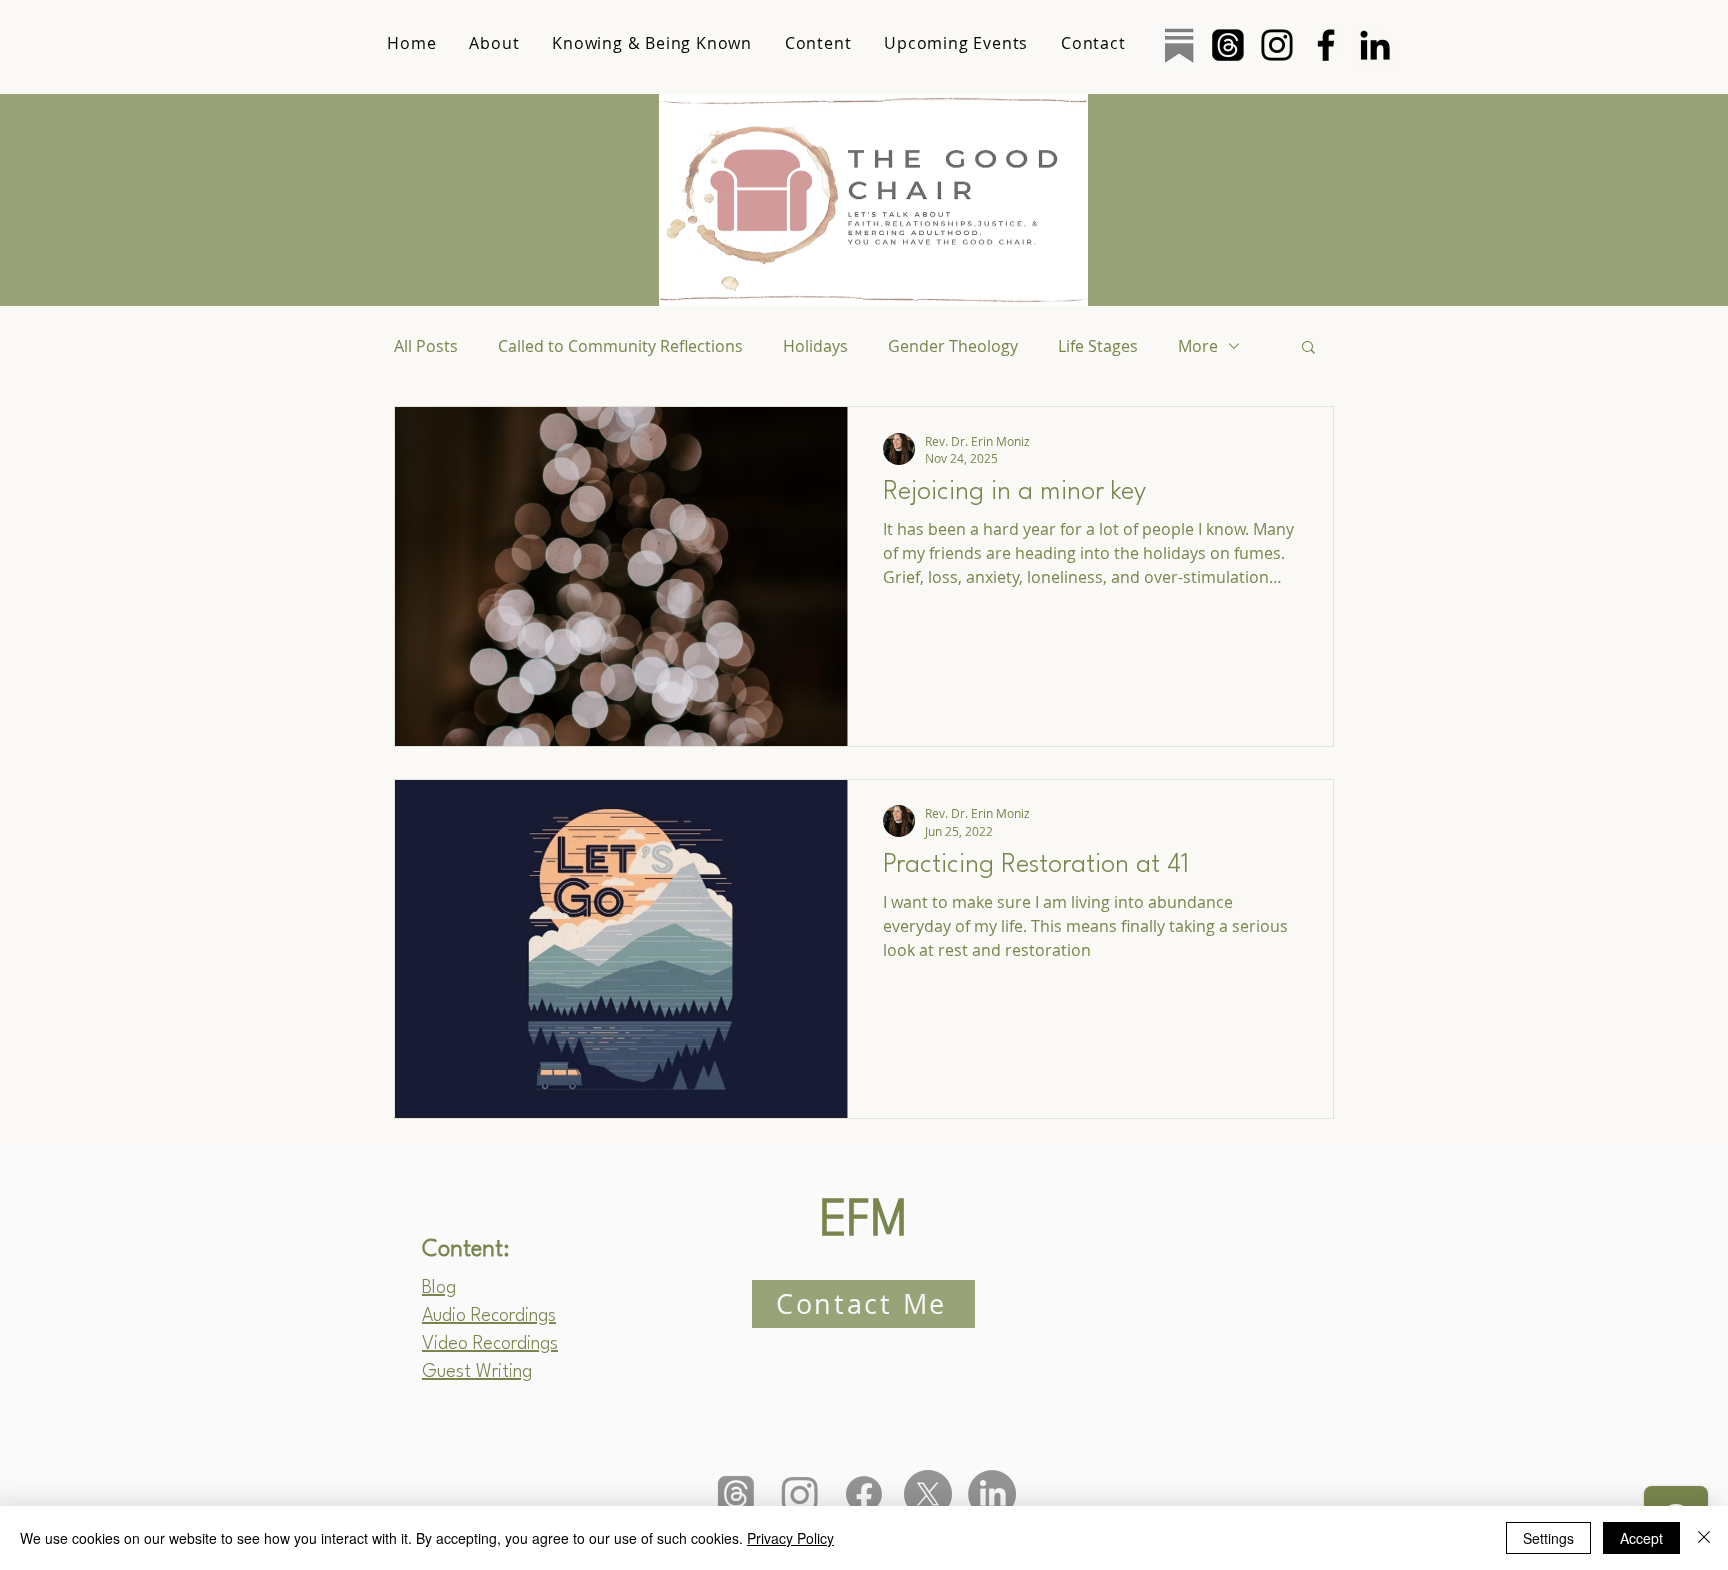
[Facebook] (1326, 45)
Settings (1548, 1538)
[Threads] (1228, 45)
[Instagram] (1277, 45)
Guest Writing (477, 1372)
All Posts (426, 346)
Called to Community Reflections (620, 346)
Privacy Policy (790, 1538)
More (1198, 346)
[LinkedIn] (1375, 45)
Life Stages (1098, 346)
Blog (439, 1288)
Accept (1641, 1538)
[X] (928, 1494)
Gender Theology (953, 346)
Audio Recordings (489, 1316)
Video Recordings (490, 1344)
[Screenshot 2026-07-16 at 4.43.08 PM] (1179, 45)
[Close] (1704, 1538)
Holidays (815, 346)
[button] (1308, 348)
